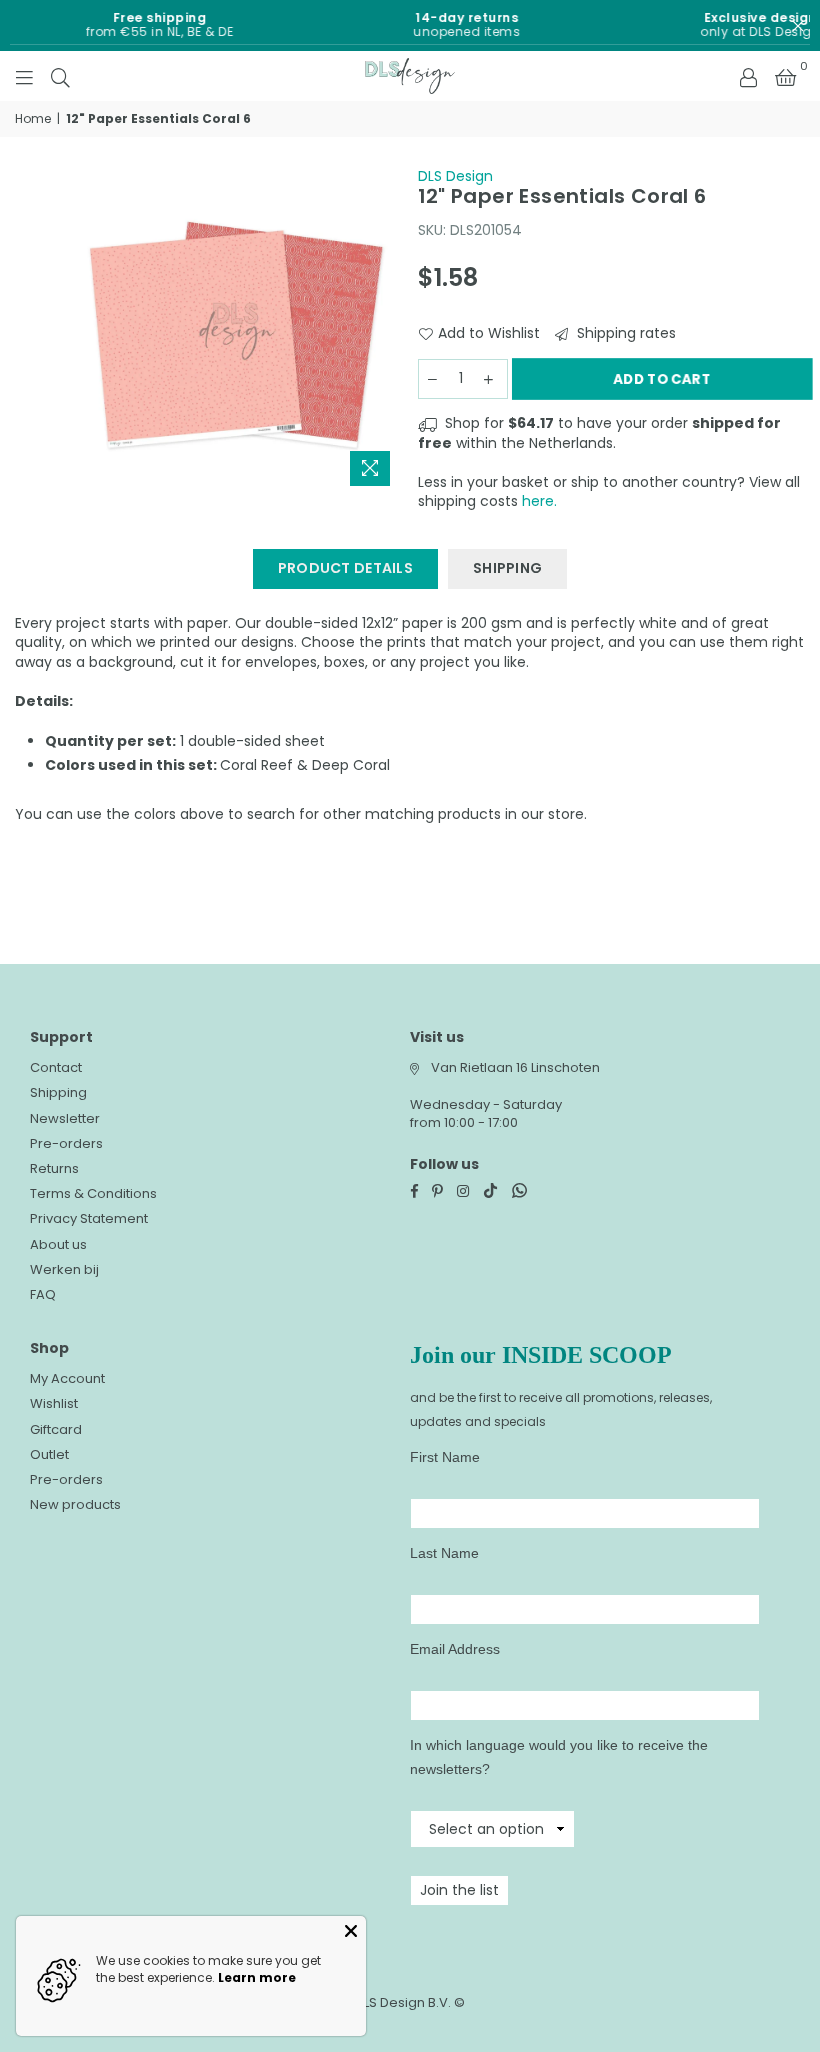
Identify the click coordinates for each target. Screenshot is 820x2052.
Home (33, 119)
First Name (445, 1457)
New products (75, 1504)
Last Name (444, 1553)
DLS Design (455, 176)
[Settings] (748, 76)
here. (539, 501)
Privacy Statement (89, 1218)
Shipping (58, 1092)
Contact (56, 1067)
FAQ (43, 1294)
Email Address (455, 1649)
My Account (67, 1378)
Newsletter (65, 1118)
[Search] (60, 76)
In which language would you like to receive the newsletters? (559, 1757)
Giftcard (56, 1429)
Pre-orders (66, 1143)
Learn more (257, 1977)
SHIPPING (507, 568)
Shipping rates (624, 333)
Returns (54, 1168)
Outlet (49, 1454)
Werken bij (64, 1269)
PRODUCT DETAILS (345, 568)
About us (58, 1244)
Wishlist (54, 1403)
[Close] (351, 1931)
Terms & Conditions (93, 1193)
